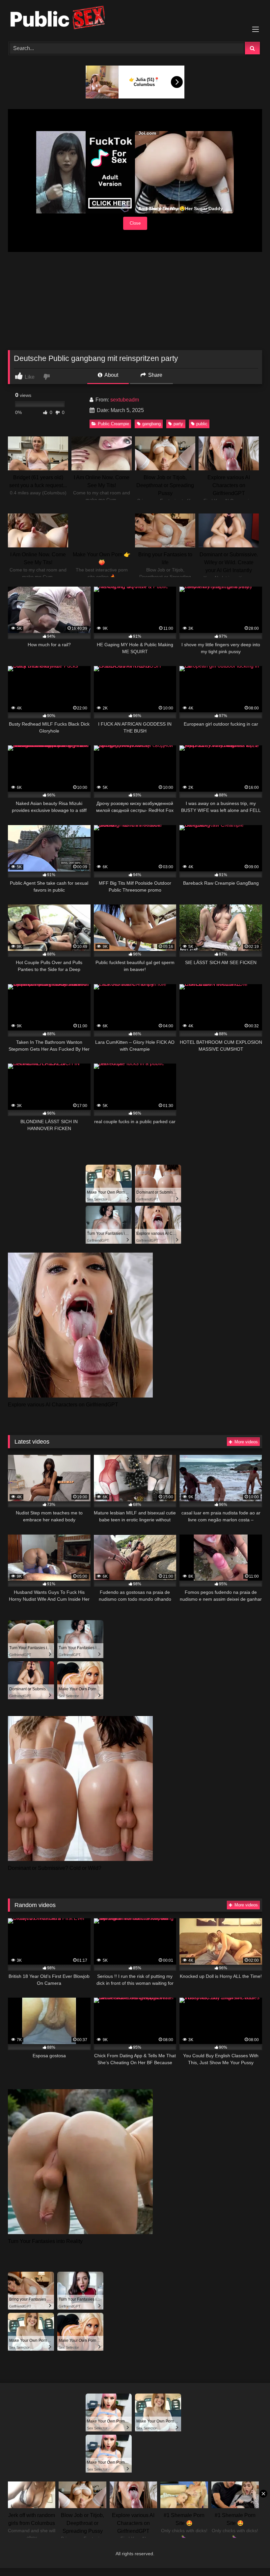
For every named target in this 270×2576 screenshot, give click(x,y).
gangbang (151, 424)
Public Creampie (113, 424)
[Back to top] (250, 2556)
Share (155, 375)
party (178, 424)
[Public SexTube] (135, 19)
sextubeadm (125, 400)
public (202, 424)
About (111, 375)
